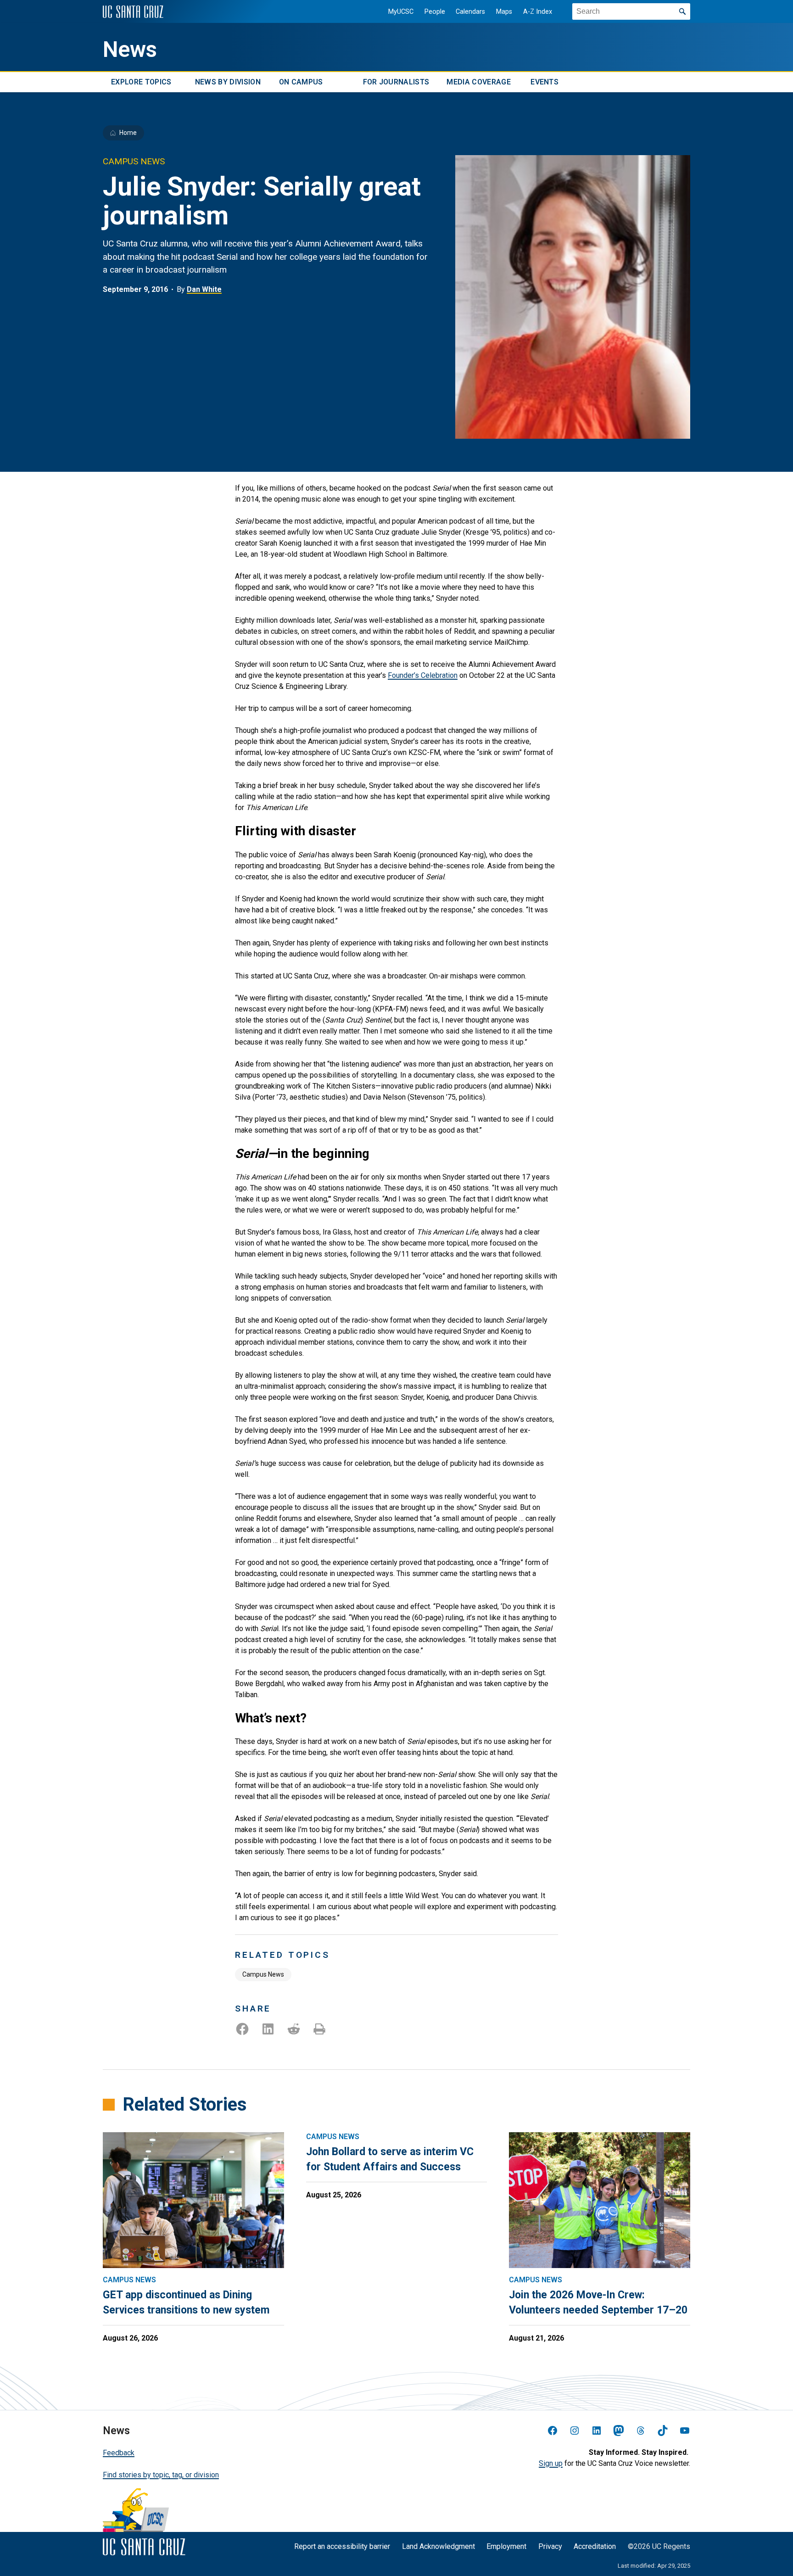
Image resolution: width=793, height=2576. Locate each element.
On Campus (301, 82)
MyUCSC (401, 12)
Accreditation (595, 2546)
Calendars (470, 12)
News (130, 50)
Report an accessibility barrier (342, 2546)
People (435, 12)
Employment (506, 2546)
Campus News (263, 1974)
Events (544, 82)
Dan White (204, 289)
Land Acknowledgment (438, 2546)
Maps (504, 12)
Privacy (550, 2546)
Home (128, 133)
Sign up (551, 2463)
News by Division (228, 82)
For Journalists (396, 82)
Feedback (119, 2453)
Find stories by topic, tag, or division (161, 2475)
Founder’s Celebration (423, 675)
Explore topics (141, 82)
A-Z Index (538, 12)
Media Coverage (478, 82)
